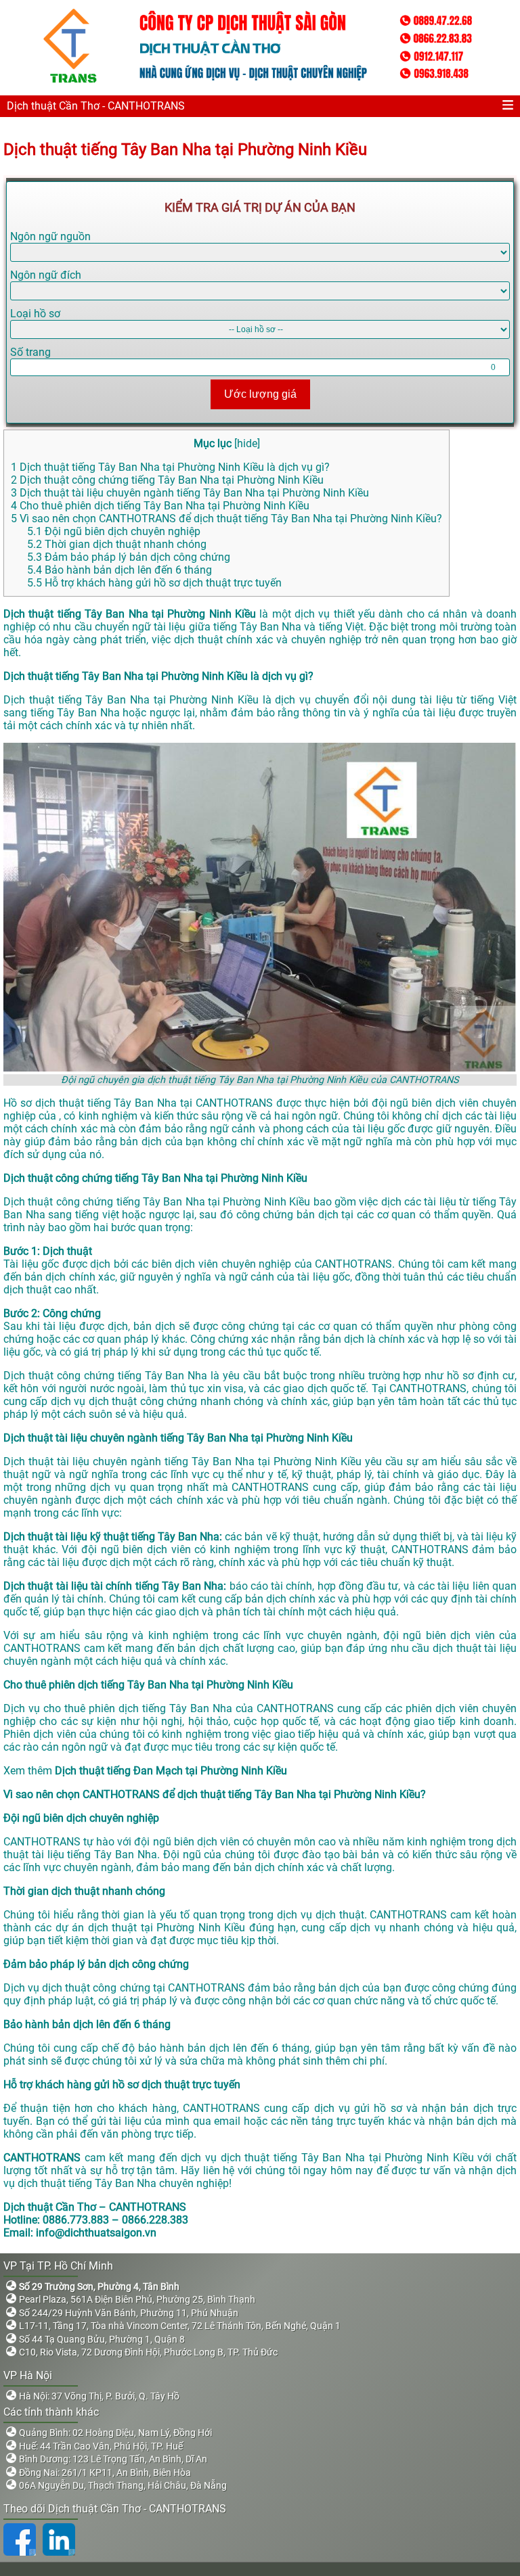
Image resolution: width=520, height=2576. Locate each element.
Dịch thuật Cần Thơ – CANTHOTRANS (95, 2207)
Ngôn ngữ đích (46, 275)
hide (247, 443)
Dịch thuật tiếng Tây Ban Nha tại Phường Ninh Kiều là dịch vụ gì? (170, 467)
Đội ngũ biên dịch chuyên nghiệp (114, 531)
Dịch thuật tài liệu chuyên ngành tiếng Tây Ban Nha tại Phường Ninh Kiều (190, 493)
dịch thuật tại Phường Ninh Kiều (167, 1928)
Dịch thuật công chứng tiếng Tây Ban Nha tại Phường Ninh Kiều (167, 480)
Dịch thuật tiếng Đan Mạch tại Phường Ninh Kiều (172, 1771)
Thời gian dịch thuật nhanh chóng (117, 544)
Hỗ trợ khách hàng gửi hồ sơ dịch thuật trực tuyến (154, 583)
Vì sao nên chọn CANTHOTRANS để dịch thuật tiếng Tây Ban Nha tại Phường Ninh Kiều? (226, 519)
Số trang (30, 352)
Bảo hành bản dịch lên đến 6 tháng (120, 570)
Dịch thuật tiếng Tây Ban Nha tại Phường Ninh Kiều (187, 149)
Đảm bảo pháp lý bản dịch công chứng (129, 557)
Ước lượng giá (260, 394)
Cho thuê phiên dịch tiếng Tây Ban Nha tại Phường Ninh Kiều (160, 506)
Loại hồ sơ (35, 314)
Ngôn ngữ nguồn (50, 236)
